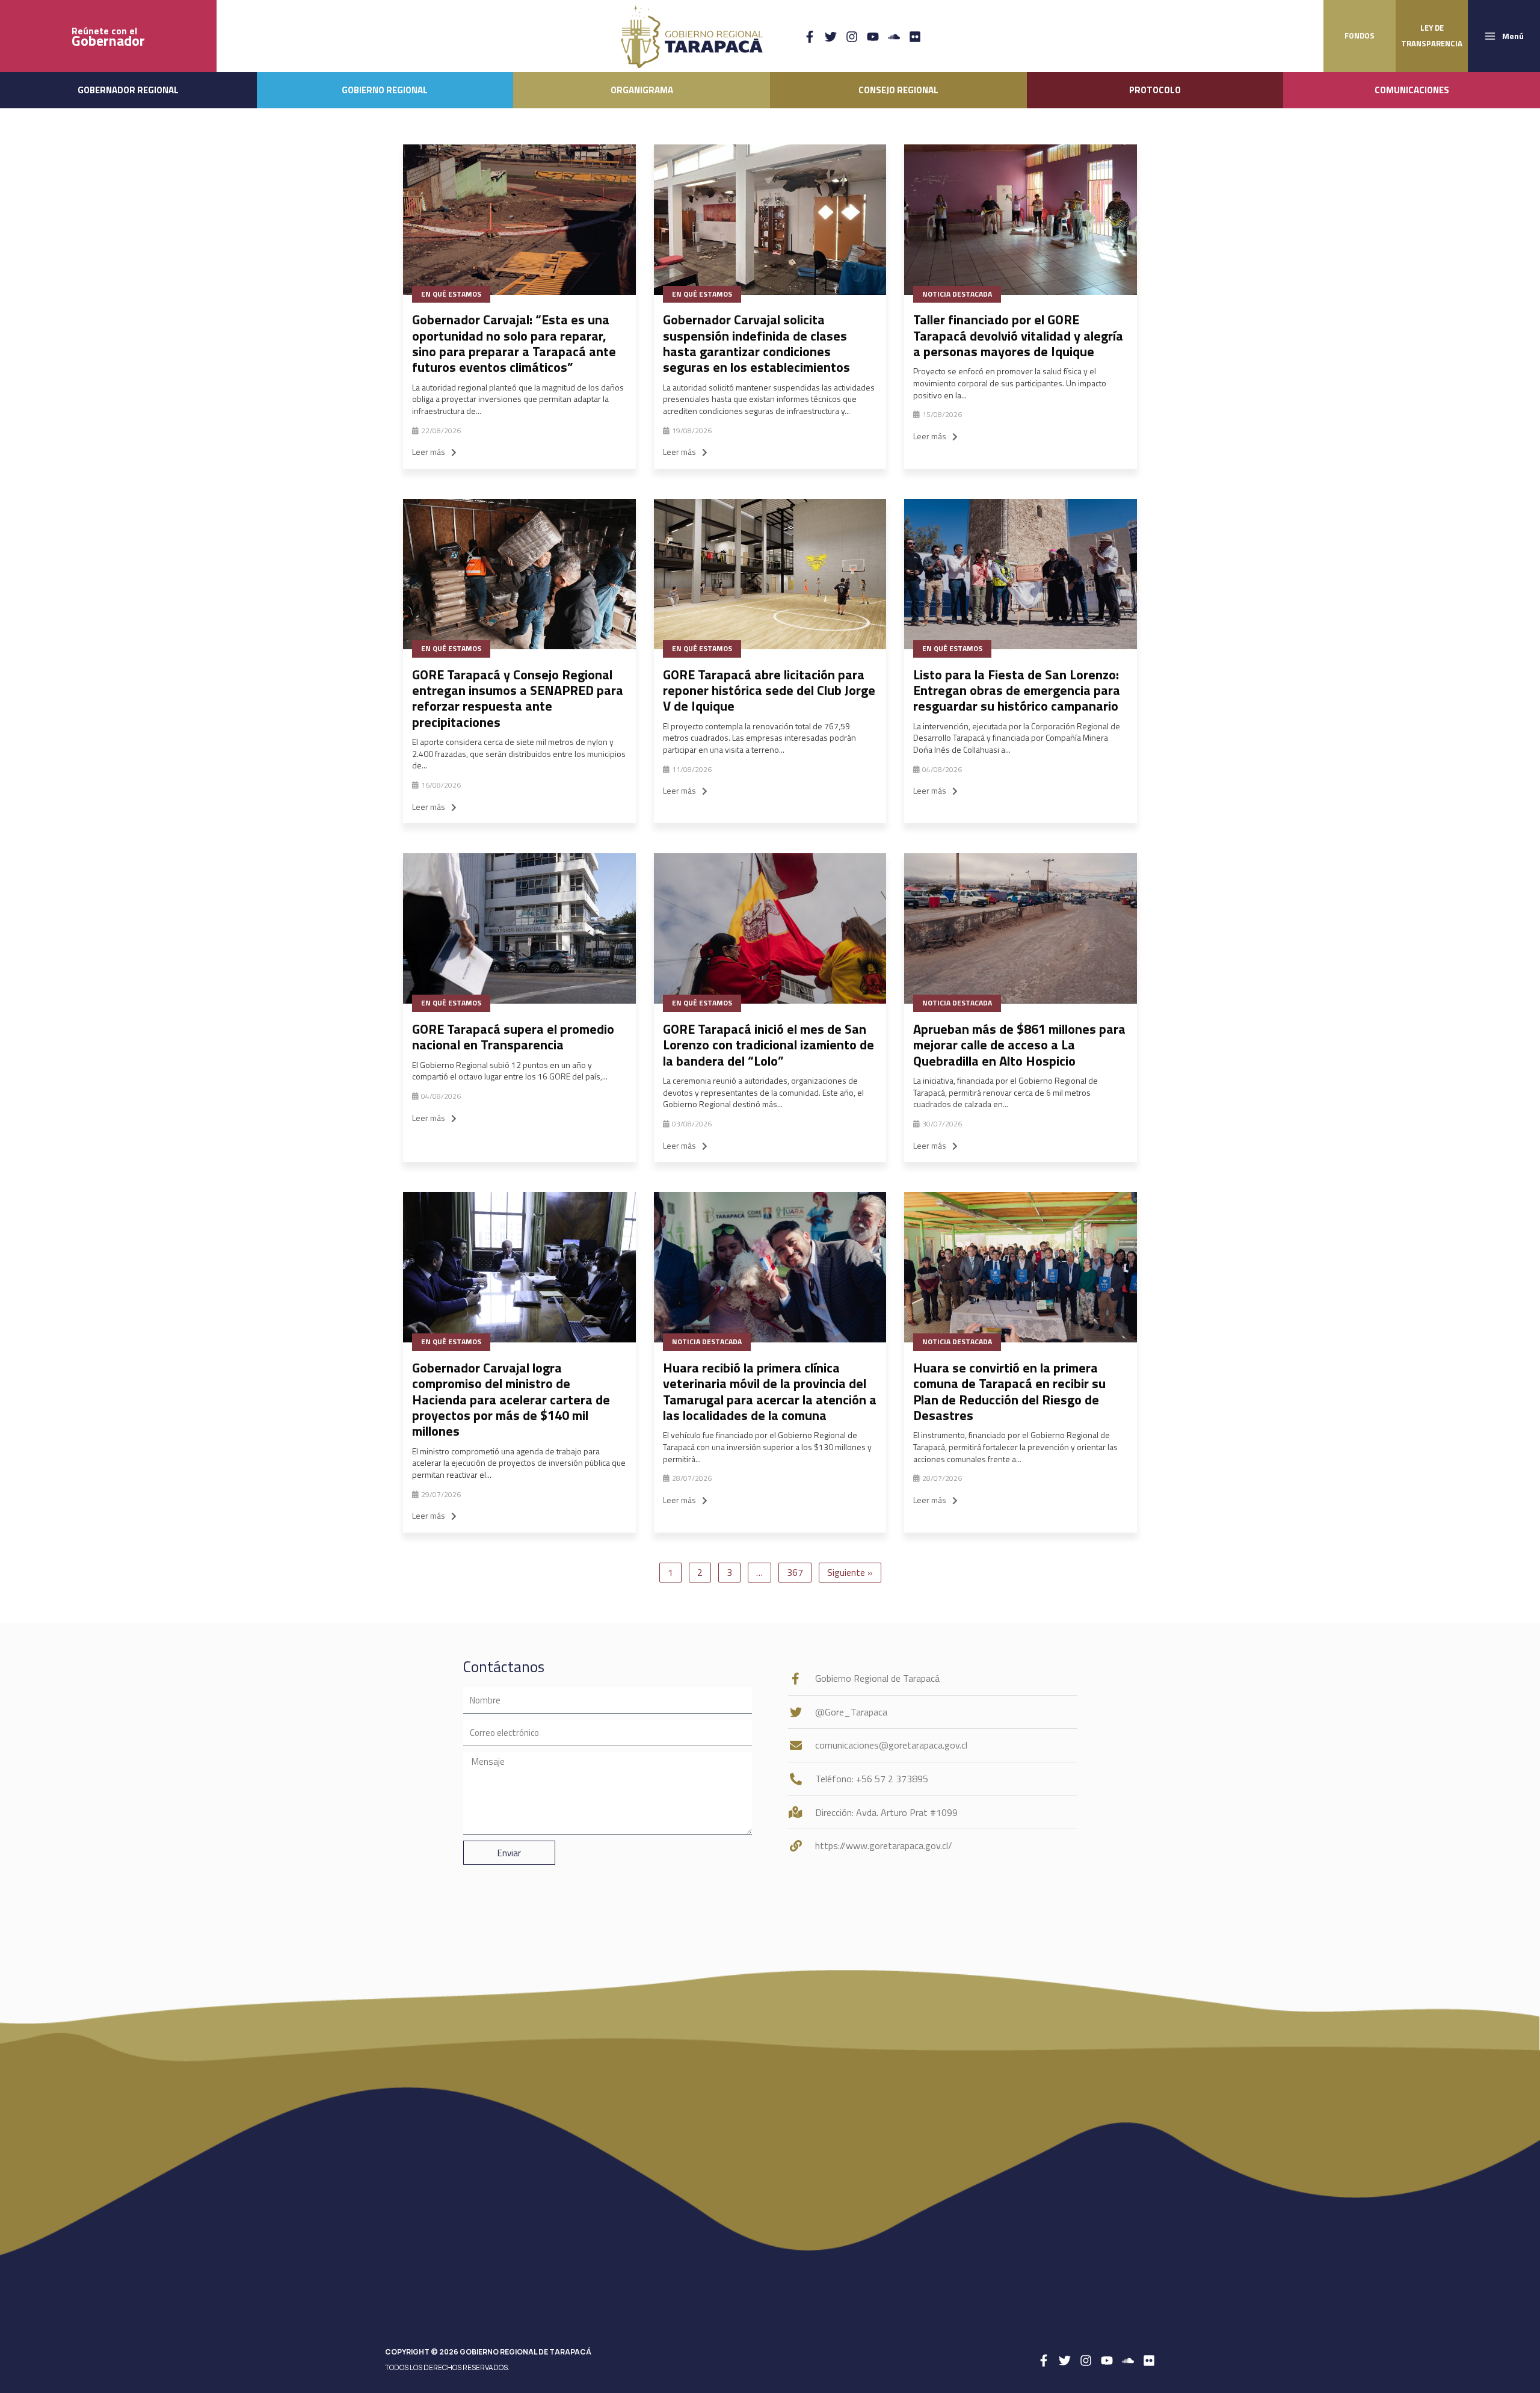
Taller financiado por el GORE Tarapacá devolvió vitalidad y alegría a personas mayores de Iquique (1018, 335)
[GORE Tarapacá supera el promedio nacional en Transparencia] (519, 928)
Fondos (1360, 36)
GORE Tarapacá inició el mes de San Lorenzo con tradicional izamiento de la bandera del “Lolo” (768, 1045)
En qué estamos (451, 294)
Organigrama (642, 90)
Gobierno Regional (385, 90)
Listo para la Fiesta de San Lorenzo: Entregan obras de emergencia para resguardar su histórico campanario (1017, 690)
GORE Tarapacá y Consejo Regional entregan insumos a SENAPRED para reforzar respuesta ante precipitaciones (518, 698)
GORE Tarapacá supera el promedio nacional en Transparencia (513, 1037)
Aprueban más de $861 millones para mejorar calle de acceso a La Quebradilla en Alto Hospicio (1019, 1045)
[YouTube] (873, 37)
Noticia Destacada (957, 294)
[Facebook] (810, 37)
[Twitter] (831, 37)
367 (795, 1572)
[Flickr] (915, 37)
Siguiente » (850, 1572)
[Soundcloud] (894, 37)
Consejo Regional (898, 90)
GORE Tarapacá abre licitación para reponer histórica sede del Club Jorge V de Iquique (769, 690)
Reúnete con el (108, 36)
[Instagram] (852, 37)
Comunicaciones (1412, 90)
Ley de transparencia (1432, 36)
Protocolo (1155, 90)
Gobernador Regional (128, 90)
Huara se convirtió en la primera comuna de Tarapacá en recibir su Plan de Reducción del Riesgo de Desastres (1009, 1391)
